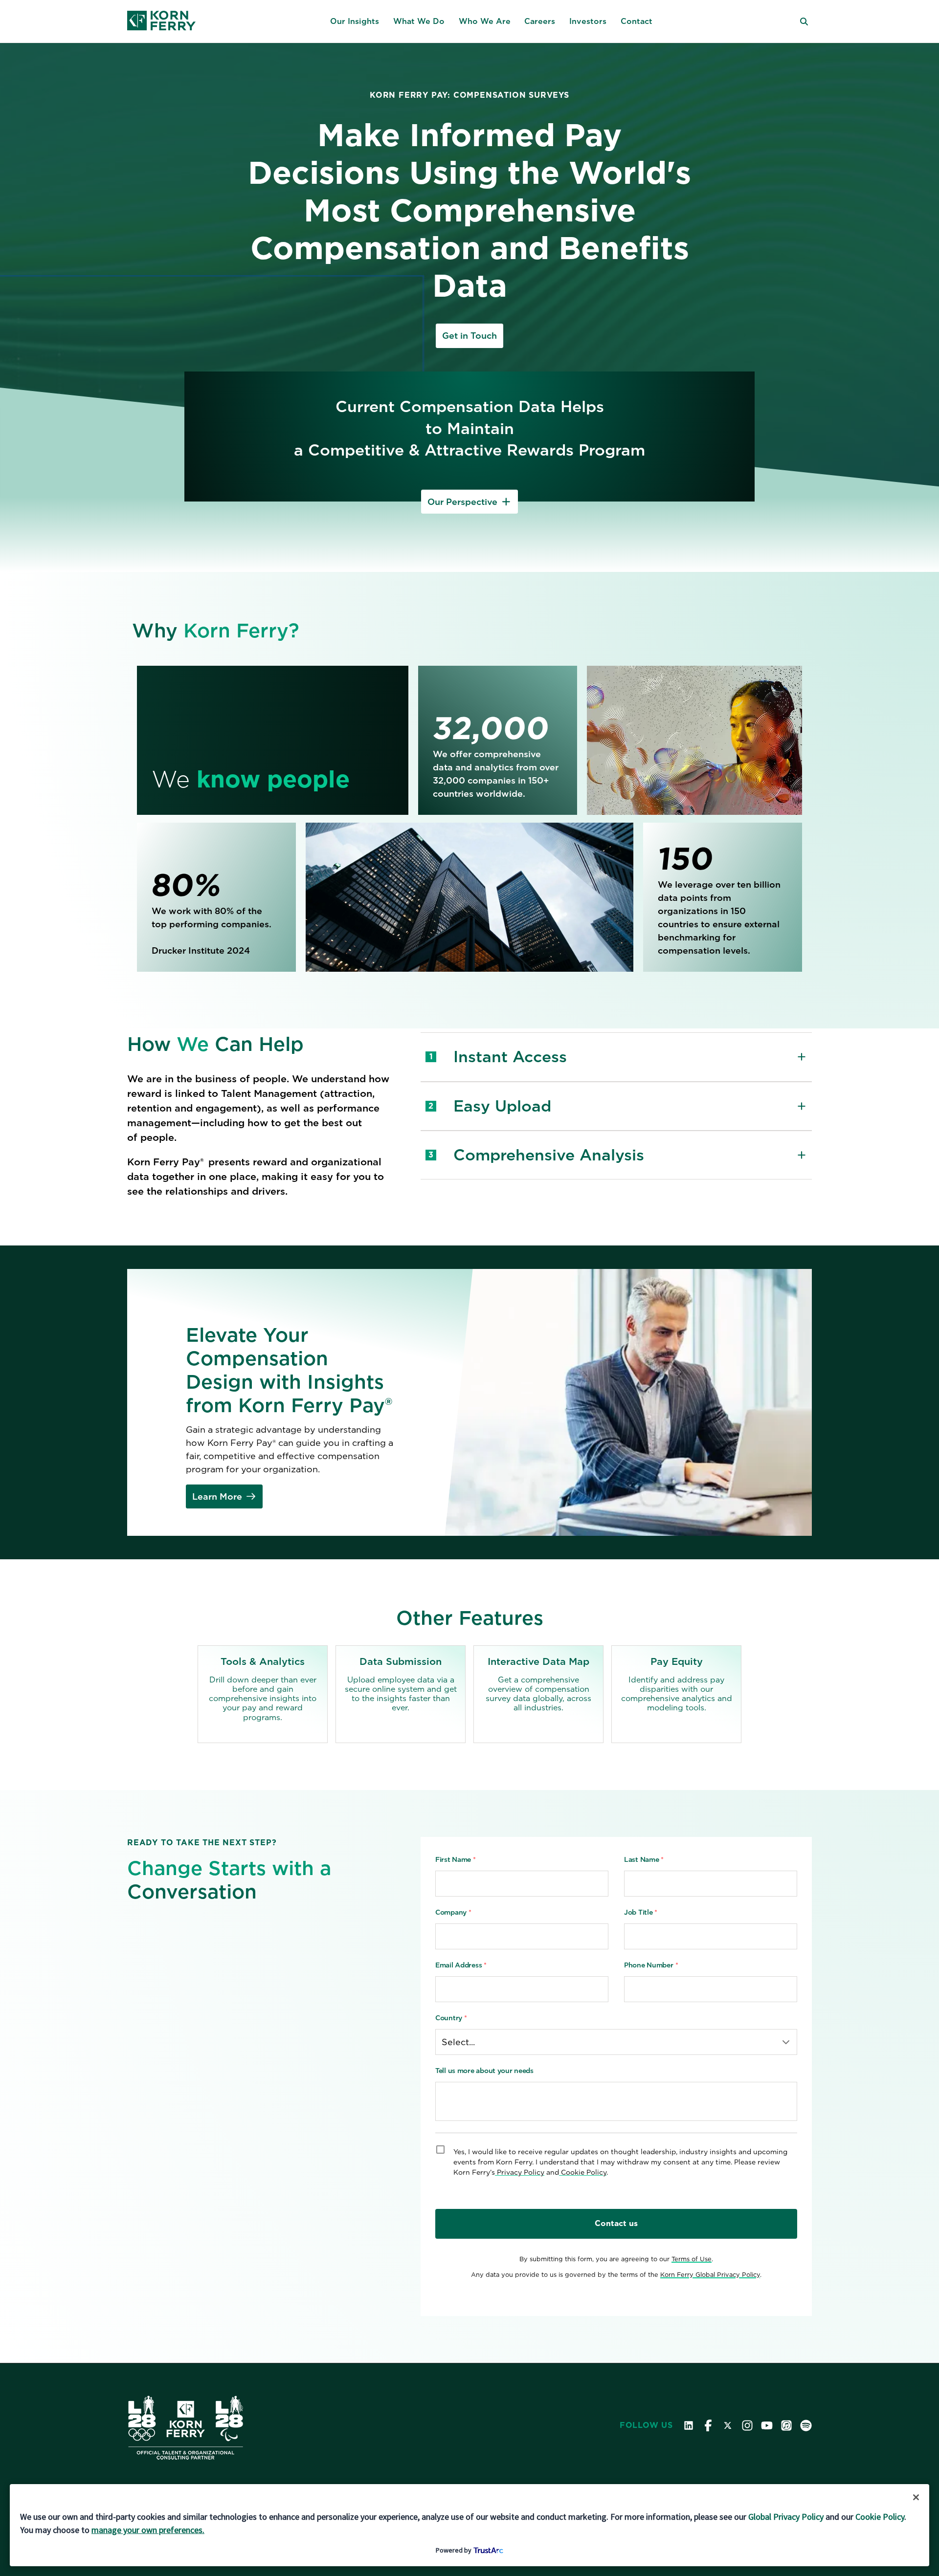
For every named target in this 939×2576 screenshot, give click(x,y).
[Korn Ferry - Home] (161, 22)
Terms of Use (692, 2259)
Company (453, 1912)
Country (451, 2018)
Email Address (461, 1965)
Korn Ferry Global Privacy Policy (710, 2275)
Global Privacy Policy (786, 2517)
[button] (355, 22)
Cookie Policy (880, 2517)
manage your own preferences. (148, 2530)
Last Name (644, 1859)
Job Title (641, 1912)
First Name (456, 1859)
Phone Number (651, 1965)
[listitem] (263, 1694)
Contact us (616, 2223)
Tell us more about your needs (484, 2071)
